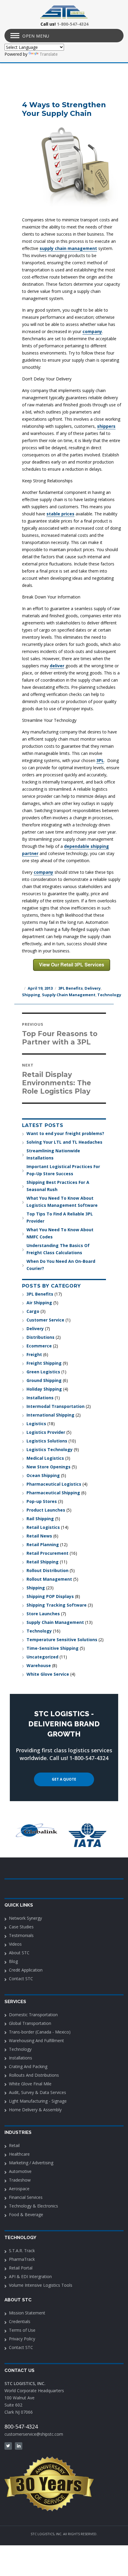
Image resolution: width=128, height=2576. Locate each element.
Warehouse (39, 1665)
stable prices (60, 514)
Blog (13, 1961)
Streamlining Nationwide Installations (53, 1154)
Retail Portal (21, 2268)
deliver (57, 666)
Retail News (39, 1536)
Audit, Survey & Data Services (38, 2092)
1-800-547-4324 (73, 24)
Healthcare (19, 2154)
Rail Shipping (40, 1519)
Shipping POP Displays (50, 1596)
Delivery (93, 988)
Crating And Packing (28, 2066)
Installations (40, 1398)
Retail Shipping (43, 1562)
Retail (14, 2145)
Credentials (20, 2321)
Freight (34, 1354)
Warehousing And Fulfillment (36, 2041)
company (92, 331)
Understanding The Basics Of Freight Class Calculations (58, 1249)
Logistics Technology (50, 1449)
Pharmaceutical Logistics (54, 1484)
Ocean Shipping (43, 1475)
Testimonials (21, 1935)
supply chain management (68, 248)
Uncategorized (42, 1657)
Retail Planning (43, 1544)
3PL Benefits (71, 988)
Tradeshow (20, 2180)
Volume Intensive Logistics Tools (41, 2285)
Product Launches (46, 1510)
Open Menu (36, 36)
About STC (19, 1953)
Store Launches (43, 1614)
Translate (49, 54)
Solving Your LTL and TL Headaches (64, 1142)
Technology (109, 995)
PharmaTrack (22, 2259)
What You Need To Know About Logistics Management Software (62, 1202)
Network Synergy (25, 1918)
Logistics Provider (46, 1432)
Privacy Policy (22, 2339)
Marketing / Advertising (31, 2163)
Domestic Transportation (33, 2015)
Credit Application (26, 1970)
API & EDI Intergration (30, 2276)
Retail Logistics (43, 1527)
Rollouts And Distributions (34, 2075)
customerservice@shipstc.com (34, 2434)
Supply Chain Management (69, 995)
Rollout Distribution (47, 1570)
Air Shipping (39, 1303)
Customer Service (45, 1320)
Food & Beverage (26, 2214)
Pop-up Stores (42, 1501)
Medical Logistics (45, 1458)
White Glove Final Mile (30, 2084)
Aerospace (19, 2189)
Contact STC (21, 1979)
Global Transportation (30, 2023)
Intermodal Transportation (56, 1406)
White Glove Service (48, 1674)
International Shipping (50, 1415)
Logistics (36, 1424)
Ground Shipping (44, 1380)
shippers (106, 426)
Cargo (33, 1311)
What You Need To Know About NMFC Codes (60, 1233)
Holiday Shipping (44, 1389)
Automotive (20, 2171)
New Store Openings (49, 1467)
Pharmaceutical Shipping (53, 1493)
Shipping (31, 995)
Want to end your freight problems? (65, 1133)
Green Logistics (43, 1372)
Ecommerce (39, 1346)
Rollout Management (49, 1579)
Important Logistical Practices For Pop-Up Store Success (63, 1170)
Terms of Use (22, 2330)
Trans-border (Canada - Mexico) (40, 2032)
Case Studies (21, 1927)
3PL (100, 760)
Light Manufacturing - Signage (38, 2101)
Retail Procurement (47, 1553)
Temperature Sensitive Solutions (62, 1640)
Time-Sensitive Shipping (53, 1648)
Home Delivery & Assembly (35, 2110)
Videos (15, 1944)
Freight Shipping (44, 1363)
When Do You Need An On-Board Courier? (61, 1265)
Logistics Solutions (47, 1441)
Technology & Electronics (33, 2206)
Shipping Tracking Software (57, 1605)
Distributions (40, 1337)
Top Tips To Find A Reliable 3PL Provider (60, 1217)
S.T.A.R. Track (22, 2251)
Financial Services (26, 2197)
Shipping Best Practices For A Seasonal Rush (58, 1186)
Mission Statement (27, 2313)
